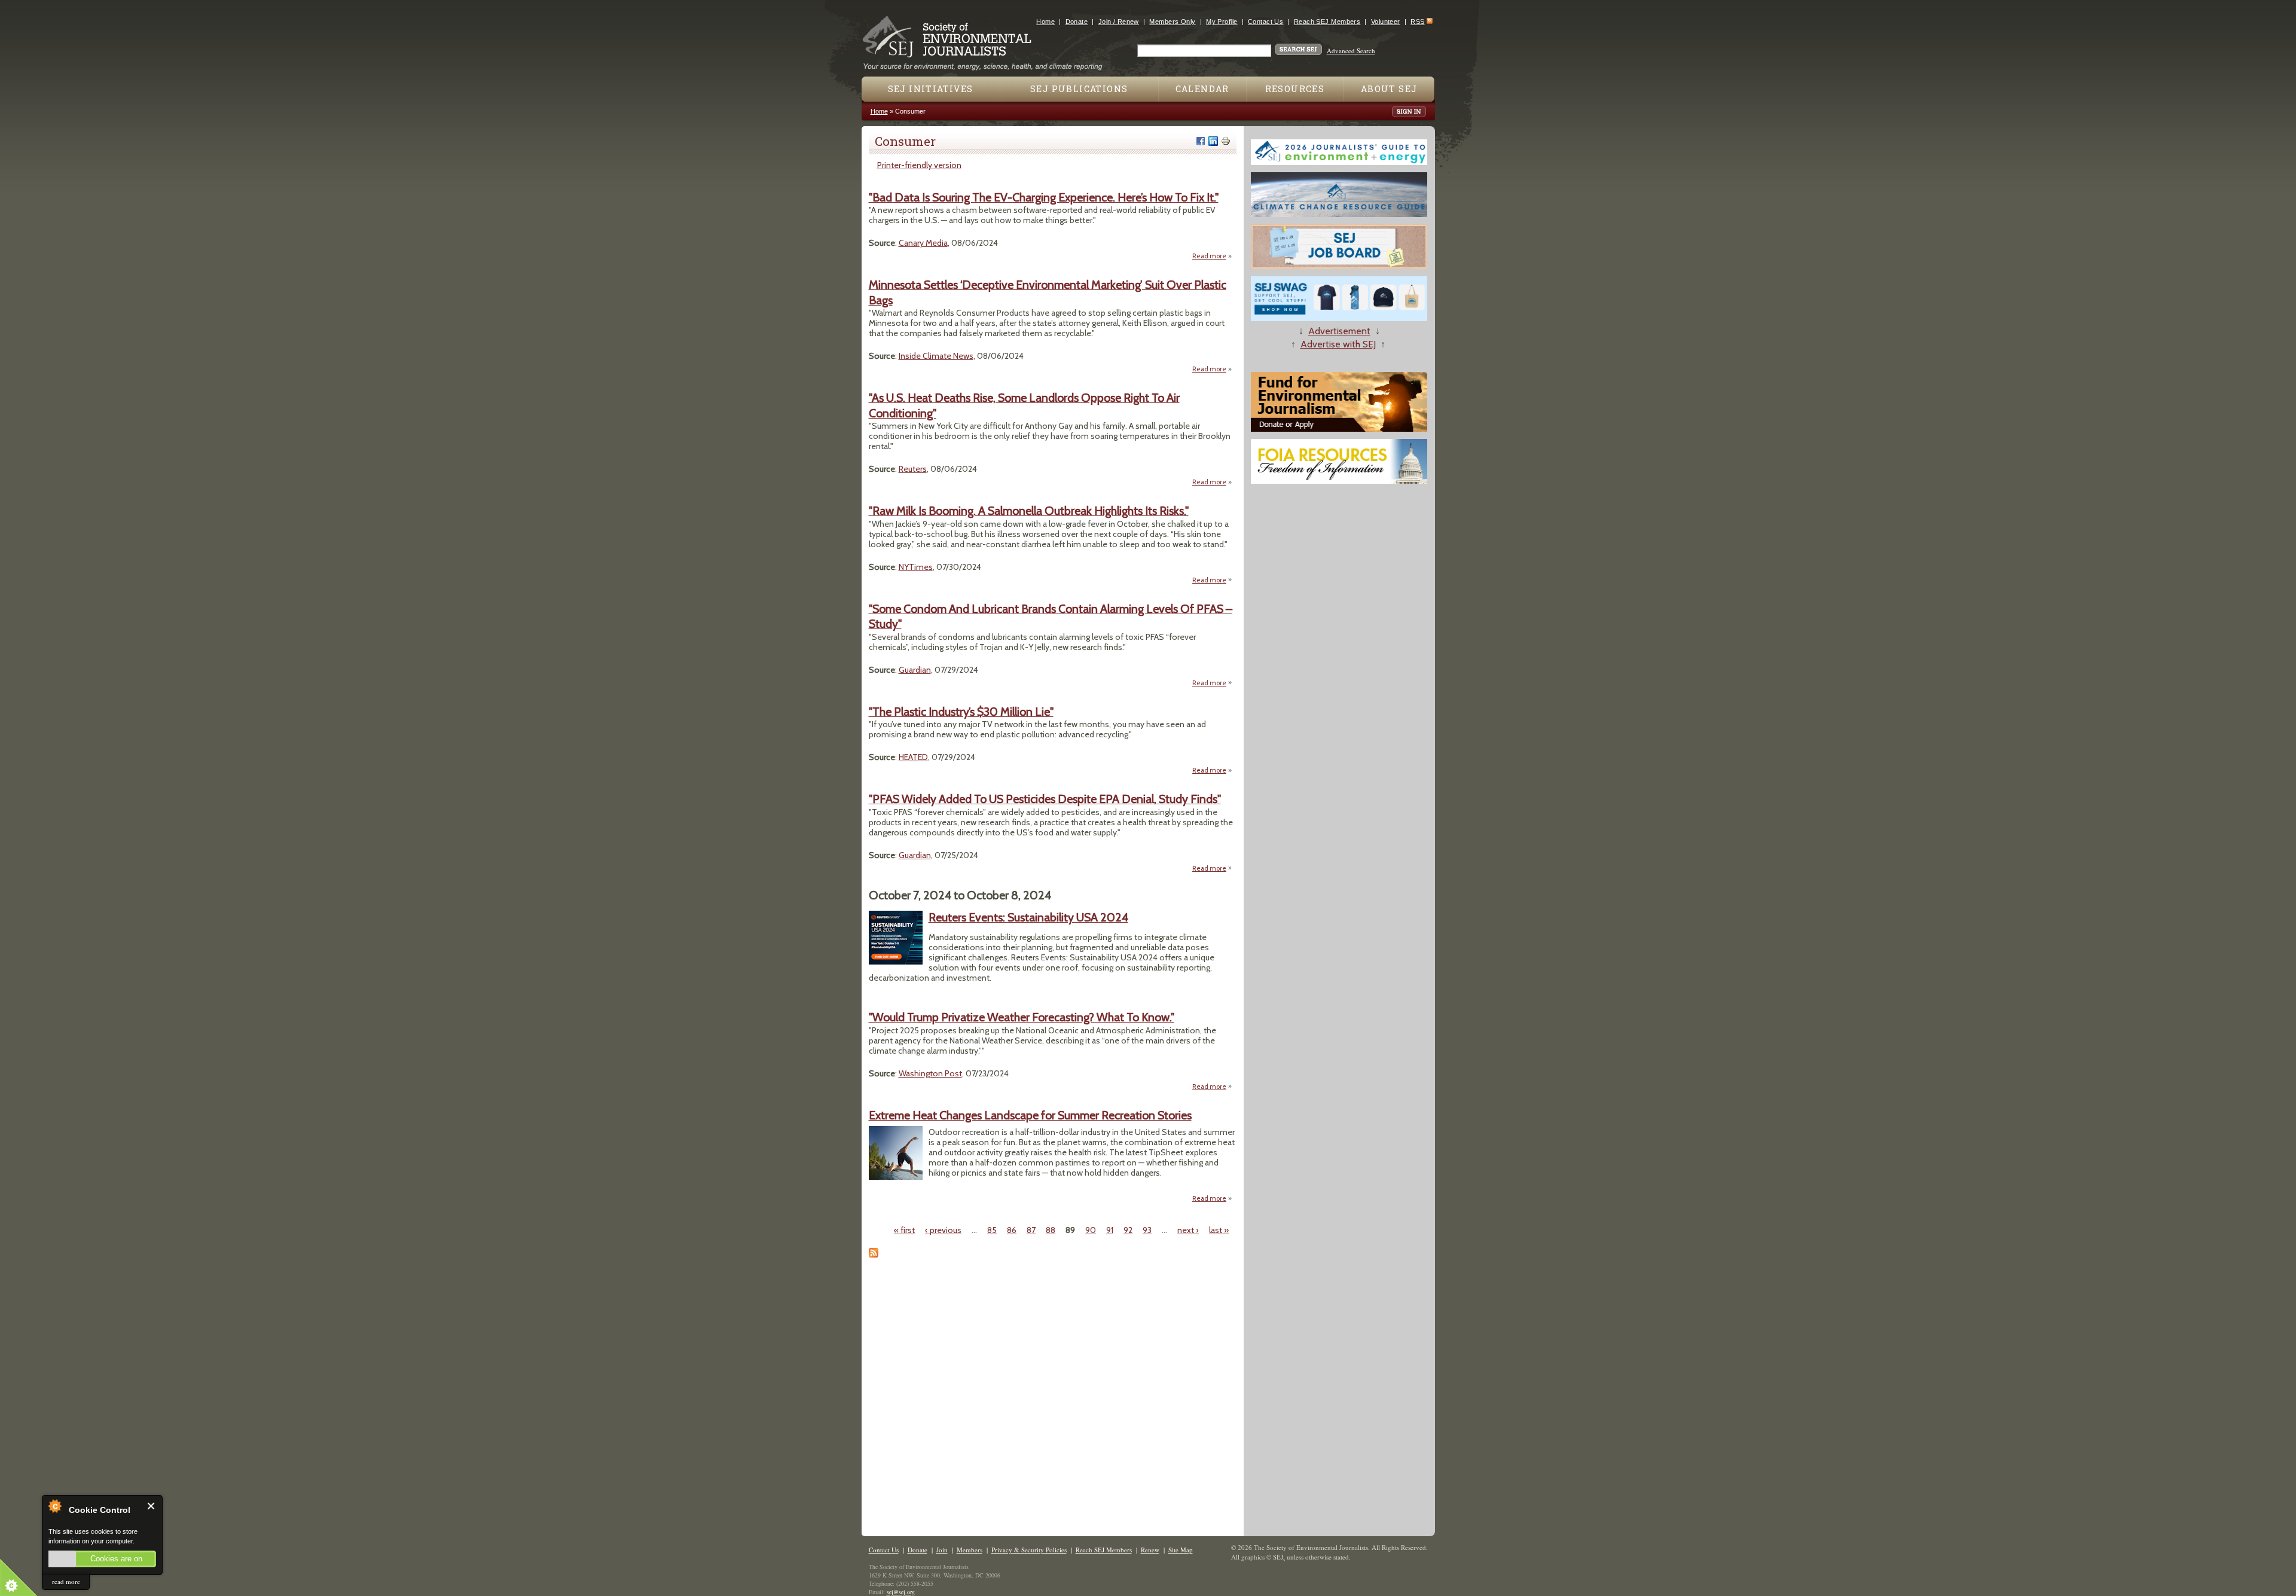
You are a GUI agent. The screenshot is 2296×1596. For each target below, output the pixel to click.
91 (1110, 1230)
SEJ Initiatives (931, 89)
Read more (1212, 256)
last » (1219, 1230)
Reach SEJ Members (1327, 22)
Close (152, 1506)
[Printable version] (1226, 141)
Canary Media (923, 243)
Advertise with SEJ (1338, 344)
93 (1147, 1230)
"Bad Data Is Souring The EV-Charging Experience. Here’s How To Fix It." (1044, 197)
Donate (1077, 22)
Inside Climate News (936, 356)
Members (970, 1550)
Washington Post (930, 1073)
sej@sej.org (901, 1592)
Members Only (1172, 22)
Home (1045, 22)
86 (1012, 1230)
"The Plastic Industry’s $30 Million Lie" (961, 712)
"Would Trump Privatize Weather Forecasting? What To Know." (1022, 1017)
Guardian (915, 670)
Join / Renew (1119, 22)
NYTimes (916, 567)
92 (1128, 1230)
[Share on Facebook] (1201, 141)
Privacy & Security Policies (1029, 1550)
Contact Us (1265, 22)
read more (66, 1581)
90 (1091, 1230)
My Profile (1222, 22)
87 (1031, 1230)
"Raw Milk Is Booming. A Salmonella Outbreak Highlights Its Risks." (1029, 511)
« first (904, 1230)
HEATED (913, 757)
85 (992, 1230)
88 (1051, 1230)
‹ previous (943, 1230)
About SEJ (1389, 89)
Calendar (1202, 89)
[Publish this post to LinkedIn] (1213, 141)
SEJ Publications (1079, 89)
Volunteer (1386, 22)
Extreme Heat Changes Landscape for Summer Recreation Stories (1030, 1115)
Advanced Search (1351, 51)
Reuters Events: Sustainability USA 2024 (1028, 917)
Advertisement (1339, 331)
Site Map (1181, 1550)
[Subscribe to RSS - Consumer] (874, 1255)
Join (942, 1550)
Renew (1150, 1550)
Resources (1295, 89)
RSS (1417, 22)
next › (1188, 1230)
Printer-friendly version (919, 165)
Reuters (913, 469)
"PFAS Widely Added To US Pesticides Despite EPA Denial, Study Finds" (1045, 799)
